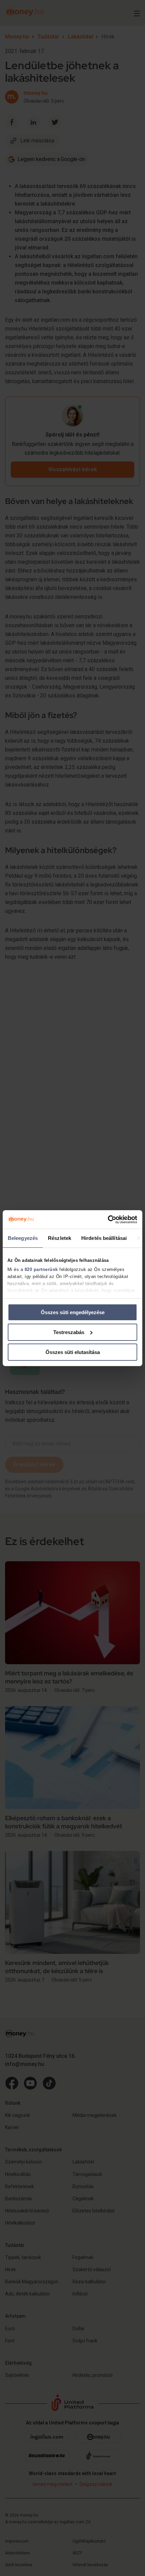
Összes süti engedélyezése (73, 1312)
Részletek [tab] (60, 1238)
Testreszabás (69, 1332)
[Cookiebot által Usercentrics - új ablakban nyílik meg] (108, 1219)
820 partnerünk (41, 1269)
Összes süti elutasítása (73, 1352)
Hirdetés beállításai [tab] (104, 1238)
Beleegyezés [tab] (23, 1238)
